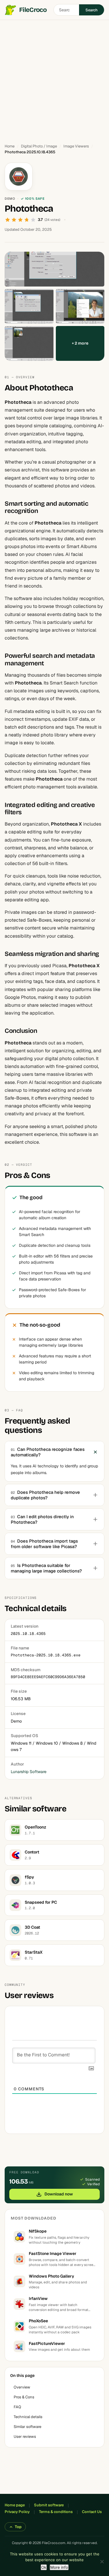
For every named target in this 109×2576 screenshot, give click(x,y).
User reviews (25, 2437)
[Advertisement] (54, 79)
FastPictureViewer (47, 2343)
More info (59, 2567)
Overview (22, 2387)
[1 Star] (8, 220)
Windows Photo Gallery (51, 2276)
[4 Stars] (27, 220)
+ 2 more (80, 343)
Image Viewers (76, 146)
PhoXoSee (38, 2321)
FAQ (17, 2407)
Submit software (49, 2505)
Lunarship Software (29, 1772)
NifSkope (38, 2231)
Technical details (28, 2417)
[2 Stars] (14, 220)
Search (92, 10)
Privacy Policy (17, 2512)
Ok (44, 2567)
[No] (102, 2561)
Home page (15, 2505)
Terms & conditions (56, 2512)
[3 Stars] (20, 220)
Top (18, 2527)
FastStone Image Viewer (53, 2253)
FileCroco (33, 10)
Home (10, 146)
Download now (59, 2194)
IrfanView (38, 2298)
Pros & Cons (24, 2397)
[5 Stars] (33, 220)
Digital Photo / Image (39, 146)
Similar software (27, 2427)
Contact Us (92, 2512)
